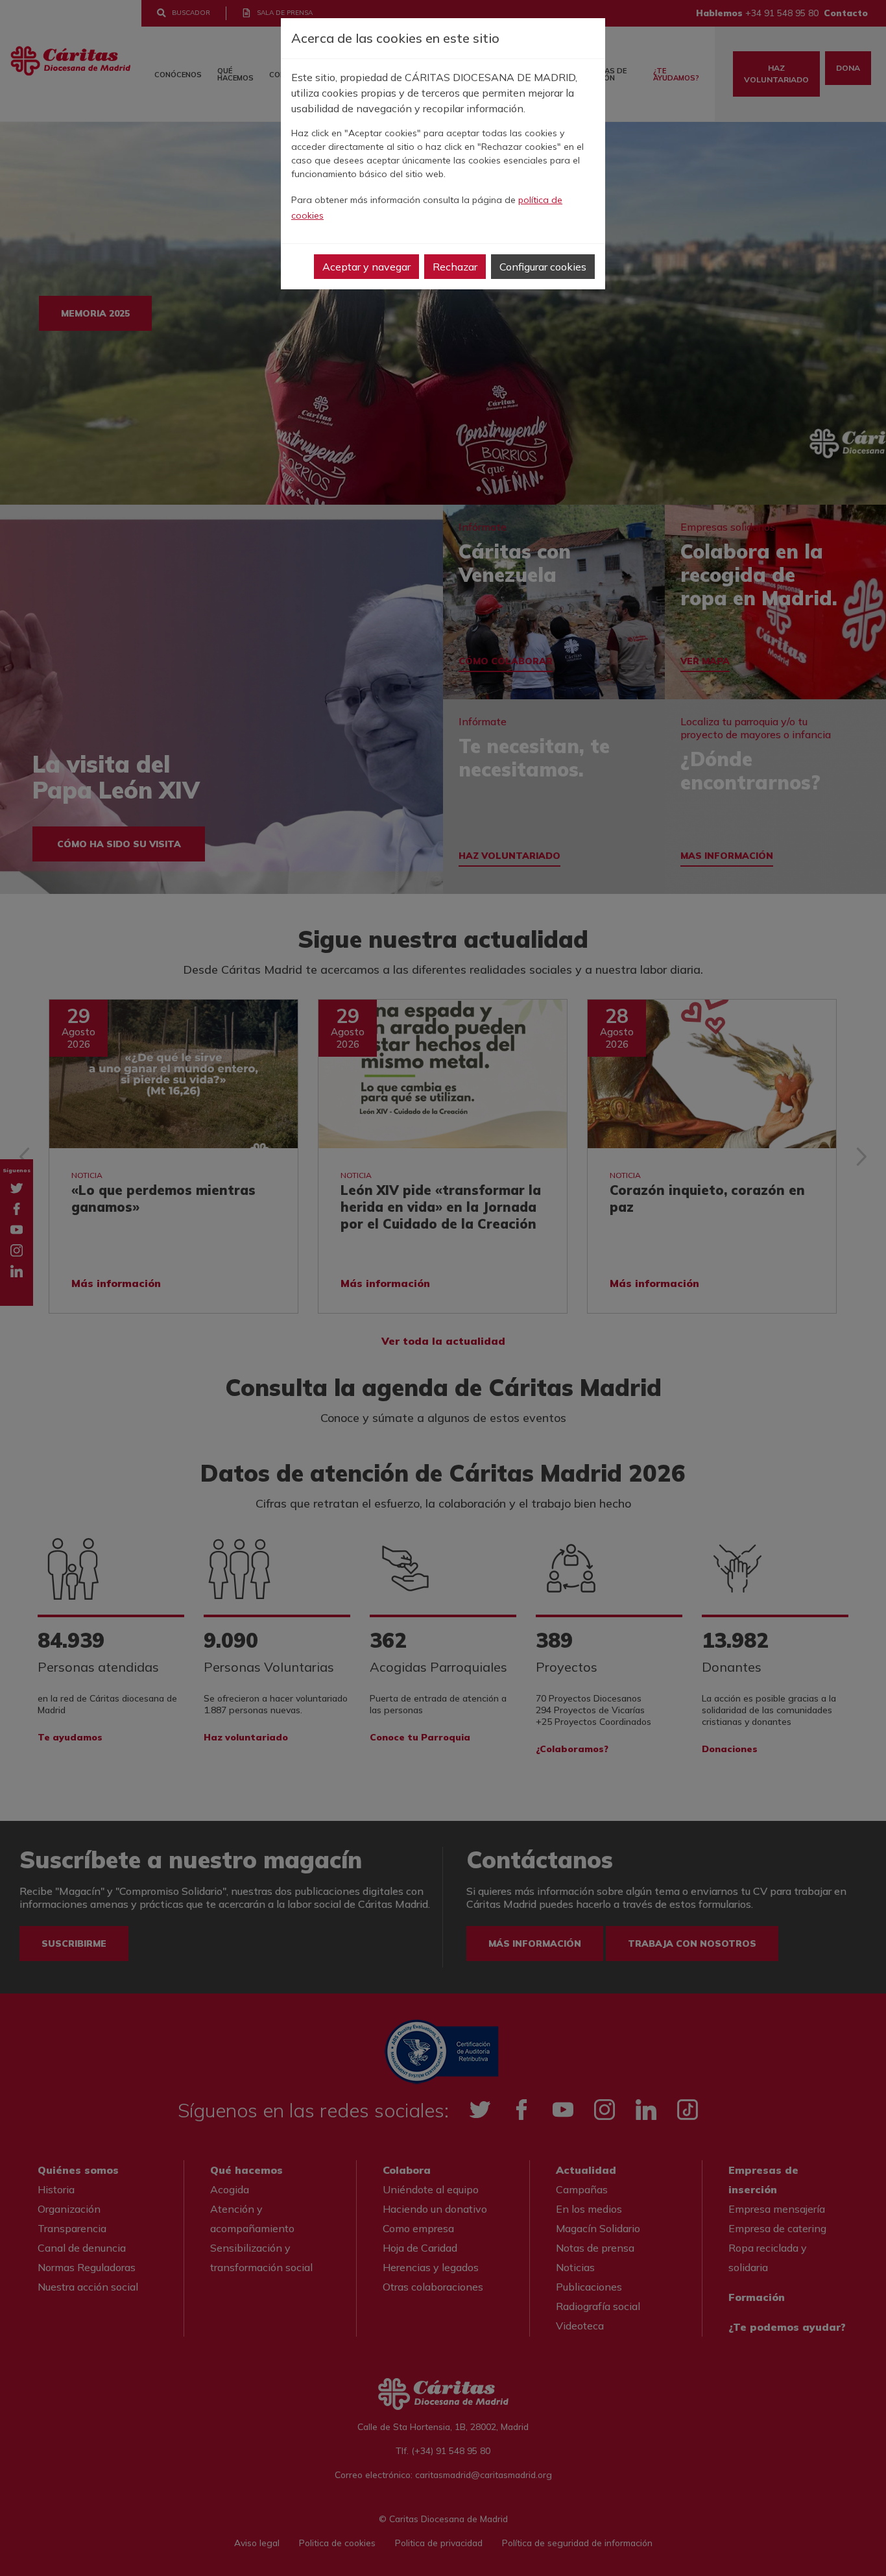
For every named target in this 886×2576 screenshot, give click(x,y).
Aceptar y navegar (366, 267)
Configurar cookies (543, 267)
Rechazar (455, 267)
